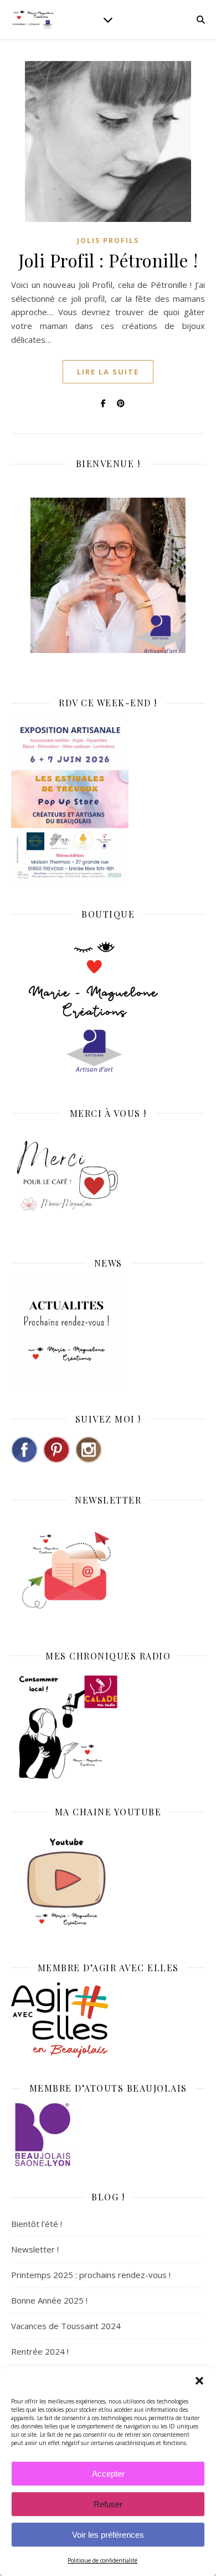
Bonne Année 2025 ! (49, 2300)
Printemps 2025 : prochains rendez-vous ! (91, 2275)
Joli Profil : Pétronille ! (108, 260)
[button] (199, 2381)
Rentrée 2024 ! (40, 2351)
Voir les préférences (108, 2535)
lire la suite (108, 372)
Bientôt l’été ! (37, 2224)
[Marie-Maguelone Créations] (33, 19)
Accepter (108, 2474)
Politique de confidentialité (102, 2560)
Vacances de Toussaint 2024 (66, 2326)
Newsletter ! (35, 2249)
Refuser (108, 2504)
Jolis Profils (108, 241)
